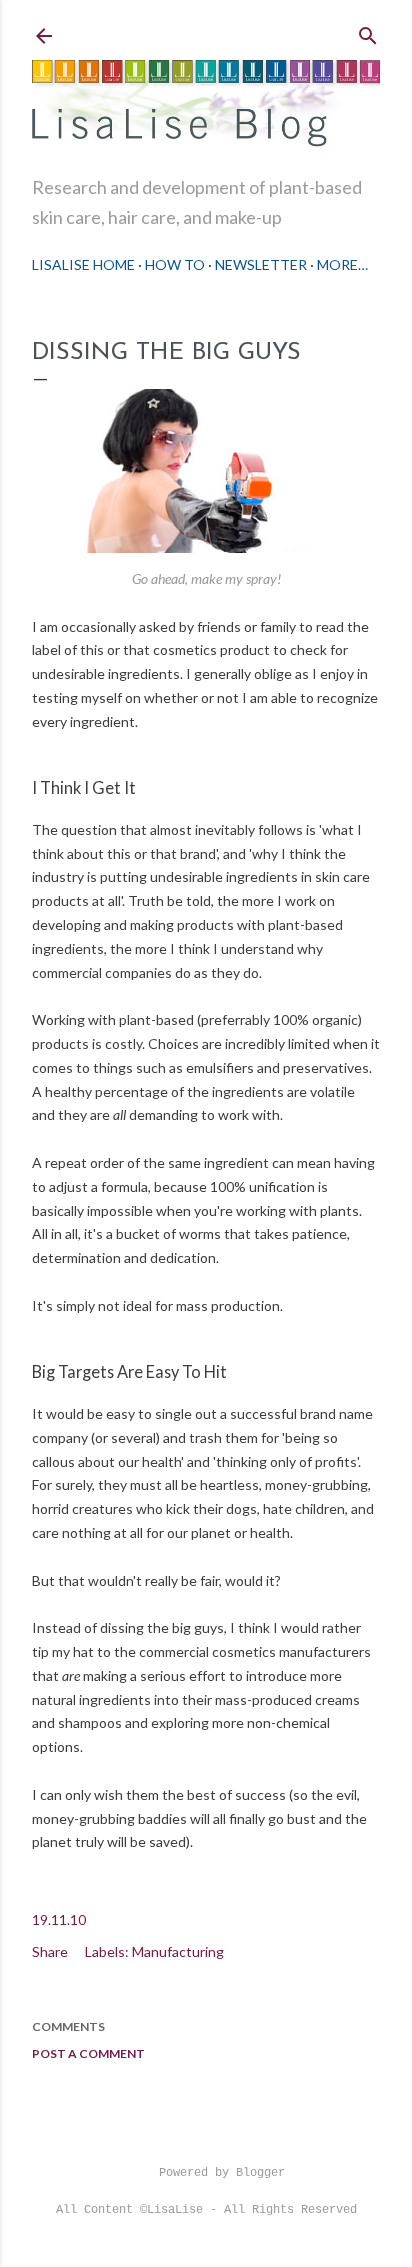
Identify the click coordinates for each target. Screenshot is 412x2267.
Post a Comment (88, 2053)
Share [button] (50, 1951)
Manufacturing (178, 1951)
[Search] (368, 31)
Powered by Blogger (222, 2173)
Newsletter (261, 264)
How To (175, 264)
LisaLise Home (83, 264)
